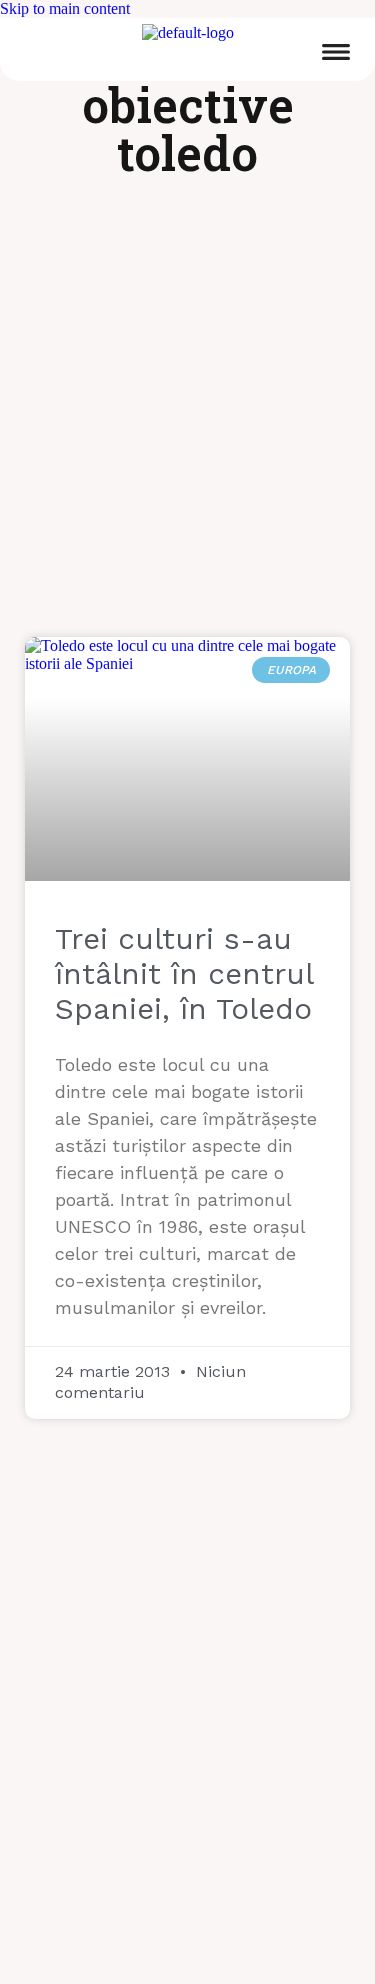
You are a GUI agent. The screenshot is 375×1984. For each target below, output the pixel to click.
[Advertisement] (187, 419)
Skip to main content (65, 8)
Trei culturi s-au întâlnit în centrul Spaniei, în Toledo (184, 973)
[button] (336, 54)
